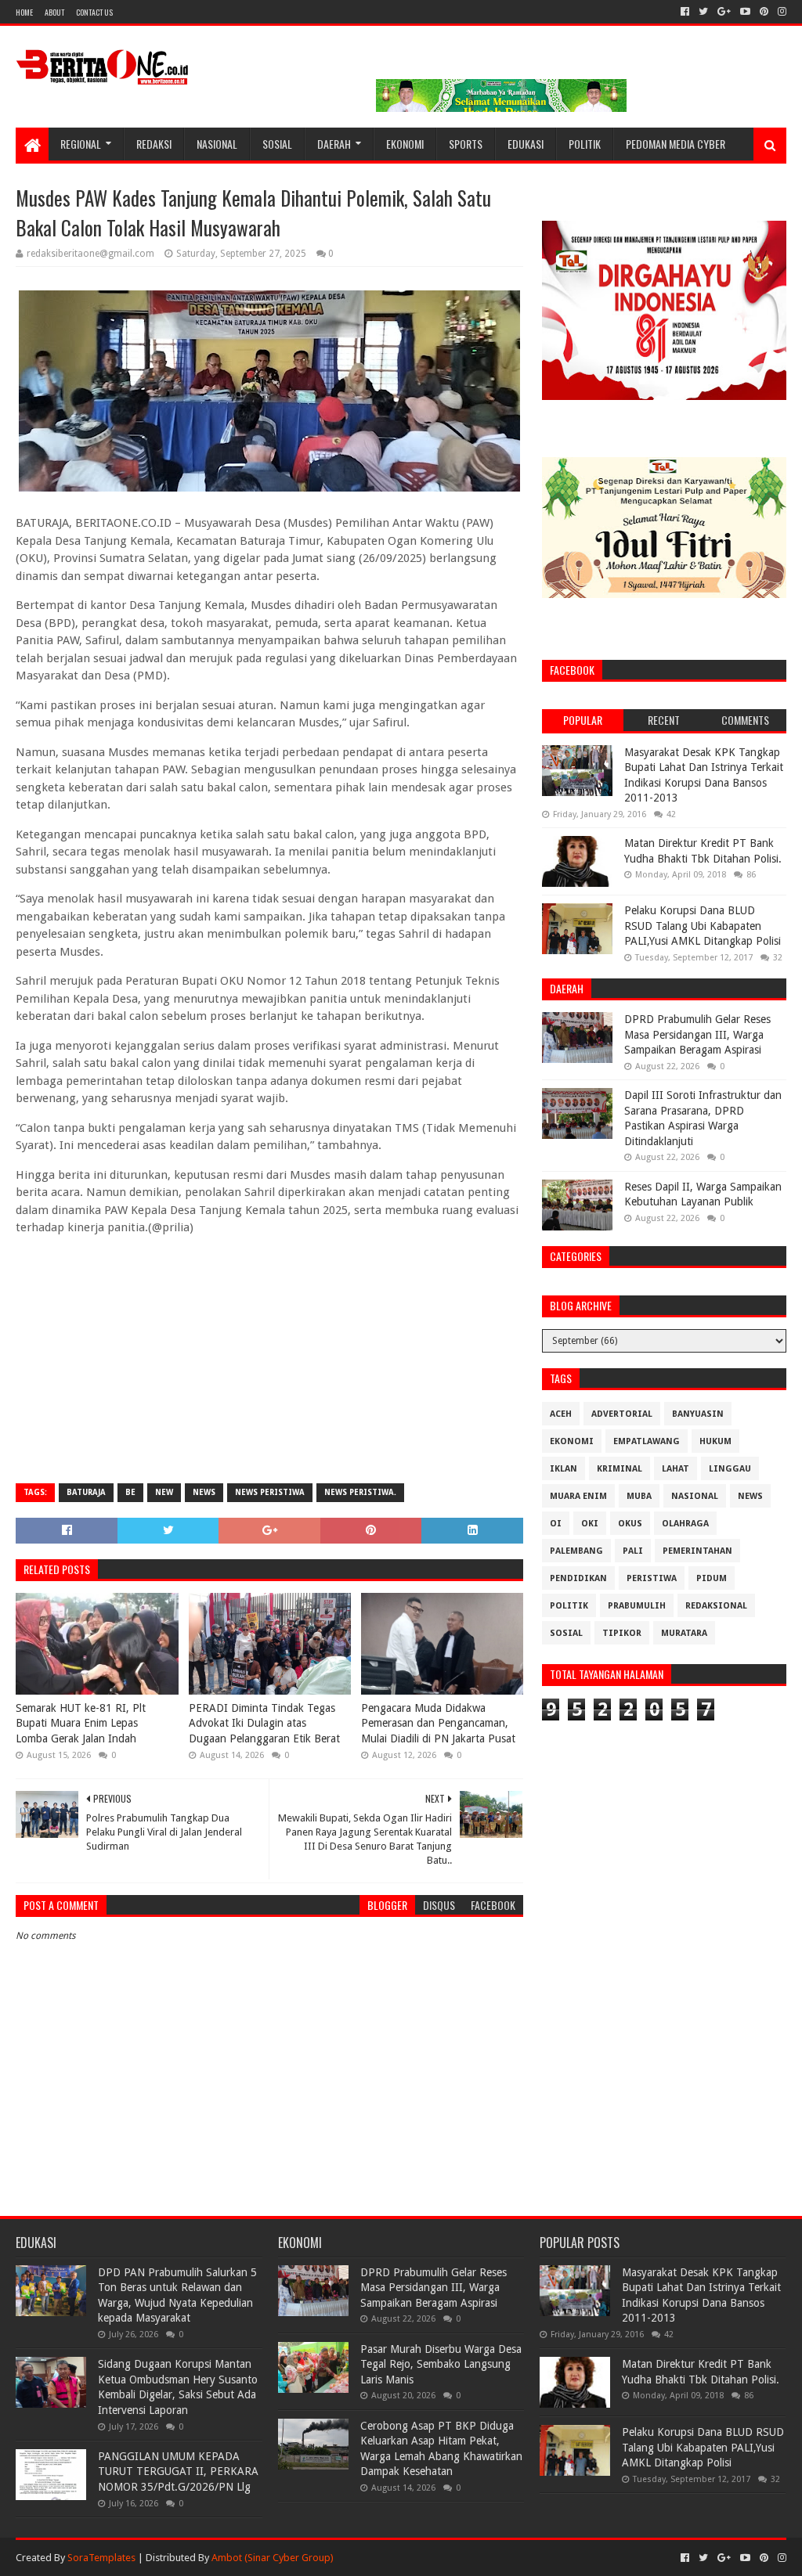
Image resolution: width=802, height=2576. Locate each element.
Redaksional (716, 1606)
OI (556, 1524)
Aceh (561, 1414)
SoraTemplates (101, 2558)
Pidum (712, 1578)
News (204, 1492)
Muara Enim (578, 1496)
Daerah (334, 144)
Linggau (730, 1469)
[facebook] (685, 12)
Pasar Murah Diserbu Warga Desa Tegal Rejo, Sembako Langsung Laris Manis (441, 2364)
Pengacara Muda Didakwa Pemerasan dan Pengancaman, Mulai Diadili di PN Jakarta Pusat (438, 1723)
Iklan (564, 1469)
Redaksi (154, 144)
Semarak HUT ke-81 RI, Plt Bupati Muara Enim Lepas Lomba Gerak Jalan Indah (81, 1723)
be (130, 1492)
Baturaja (86, 1492)
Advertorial (622, 1414)
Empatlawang (647, 1441)
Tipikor (622, 1633)
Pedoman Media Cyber (676, 144)
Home (24, 12)
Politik (585, 144)
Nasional (217, 144)
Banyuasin (698, 1414)
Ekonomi (405, 144)
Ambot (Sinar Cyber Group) (273, 2558)
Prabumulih (637, 1606)
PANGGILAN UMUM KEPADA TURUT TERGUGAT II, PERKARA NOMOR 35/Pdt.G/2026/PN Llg (178, 2472)
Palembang (576, 1551)
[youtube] (745, 12)
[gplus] (724, 12)
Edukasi (526, 144)
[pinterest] (764, 12)
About (54, 12)
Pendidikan (578, 1578)
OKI (590, 1524)
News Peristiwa (270, 1492)
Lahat (676, 1469)
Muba (639, 1496)
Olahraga (685, 1524)
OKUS (630, 1524)
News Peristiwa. (360, 1492)
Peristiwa (652, 1578)
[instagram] (780, 12)
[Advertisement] (269, 1358)
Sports (466, 144)
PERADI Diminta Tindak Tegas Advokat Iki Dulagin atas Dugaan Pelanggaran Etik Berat (264, 1723)
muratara (684, 1633)
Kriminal (620, 1469)
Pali (633, 1551)
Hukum (715, 1441)
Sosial (277, 144)
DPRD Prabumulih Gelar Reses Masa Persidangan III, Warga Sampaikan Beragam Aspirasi (697, 1034)
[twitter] (703, 12)
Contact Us (94, 12)
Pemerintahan (697, 1551)
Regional (81, 144)
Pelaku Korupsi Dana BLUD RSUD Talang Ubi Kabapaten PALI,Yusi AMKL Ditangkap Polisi (703, 926)
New (164, 1492)
